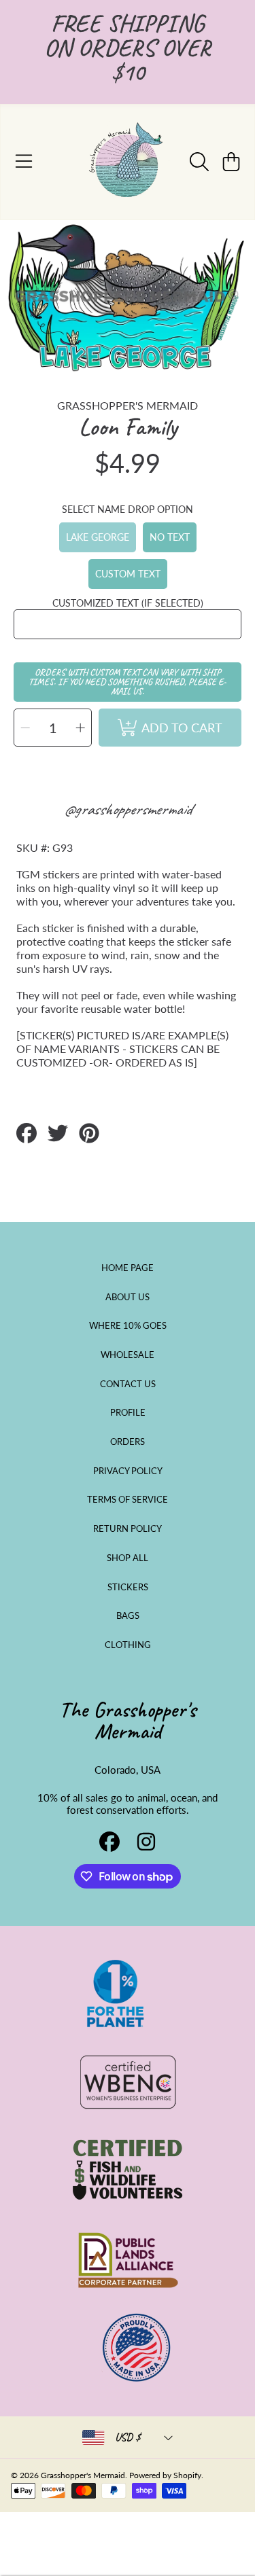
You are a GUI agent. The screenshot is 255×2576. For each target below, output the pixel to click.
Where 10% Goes (128, 1325)
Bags (128, 1615)
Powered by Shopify (165, 2475)
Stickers (128, 1587)
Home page (128, 1268)
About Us (128, 1297)
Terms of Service (128, 1499)
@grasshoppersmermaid (128, 809)
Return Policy (128, 1528)
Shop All (128, 1558)
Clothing (128, 1645)
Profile (128, 1412)
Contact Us (128, 1384)
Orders (128, 1442)
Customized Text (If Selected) (128, 603)
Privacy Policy (128, 1471)
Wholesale (128, 1355)
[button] (24, 162)
